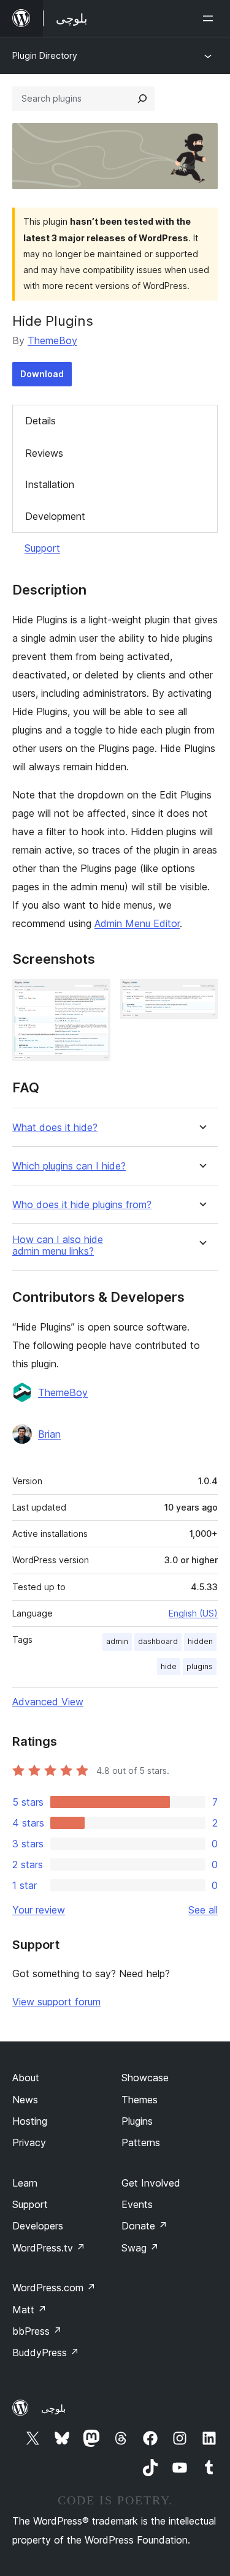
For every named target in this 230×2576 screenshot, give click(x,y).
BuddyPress (46, 2353)
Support (42, 548)
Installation (50, 484)
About (26, 2078)
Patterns (141, 2142)
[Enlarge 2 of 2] (201, 996)
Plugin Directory (45, 55)
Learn (25, 2183)
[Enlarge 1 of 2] (94, 996)
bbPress (37, 2331)
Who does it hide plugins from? (82, 1205)
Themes (140, 2100)
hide (169, 1666)
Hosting (30, 2121)
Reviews (44, 453)
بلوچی (53, 2408)
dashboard (158, 1641)
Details (40, 421)
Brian (49, 1434)
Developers (38, 2226)
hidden (200, 1641)
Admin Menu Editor (137, 923)
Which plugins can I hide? (69, 1166)
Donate (144, 2226)
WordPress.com (54, 2288)
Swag (140, 2248)
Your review (39, 1910)
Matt (29, 2310)
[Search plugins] (142, 99)
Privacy (29, 2142)
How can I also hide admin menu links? (58, 1245)
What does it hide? (55, 1128)
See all (203, 1910)
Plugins (137, 2121)
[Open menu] (210, 18)
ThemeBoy (52, 340)
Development (55, 516)
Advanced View (48, 1702)
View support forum (56, 2002)
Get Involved (151, 2183)
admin (117, 1641)
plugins (200, 1666)
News (25, 2100)
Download (42, 374)
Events (137, 2204)
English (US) (193, 1613)
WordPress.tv (49, 2248)
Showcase (145, 2078)
